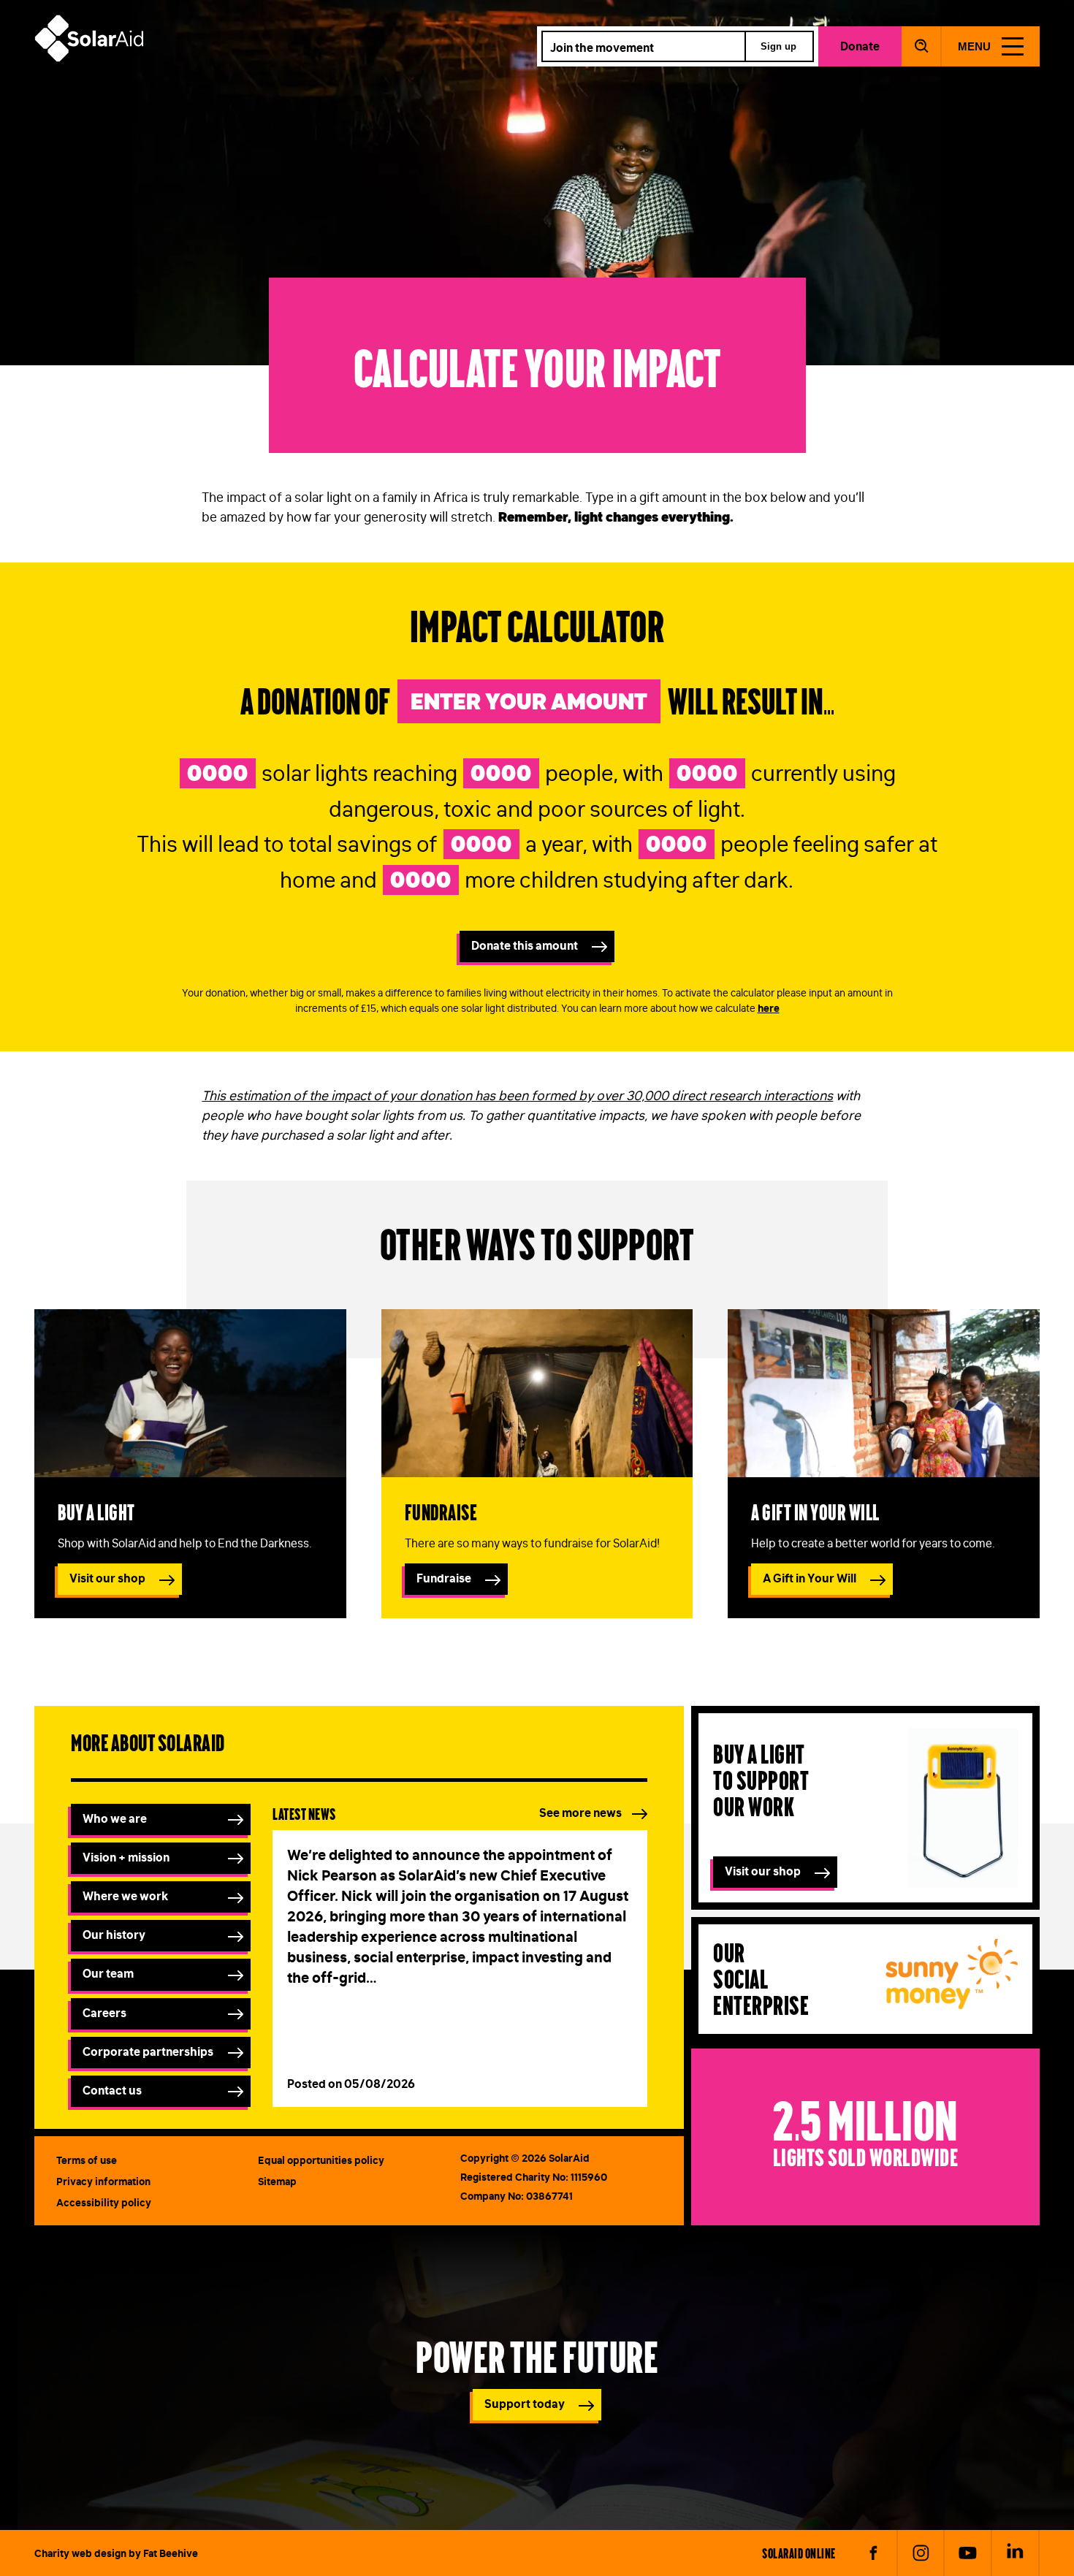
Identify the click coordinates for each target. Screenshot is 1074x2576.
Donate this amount (525, 945)
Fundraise (441, 1511)
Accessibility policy (104, 2203)
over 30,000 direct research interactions (715, 1096)
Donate (860, 46)
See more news (580, 1813)
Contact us (112, 2090)
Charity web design (80, 2553)
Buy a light (96, 1511)
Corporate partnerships (148, 2051)
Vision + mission (126, 1857)
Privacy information (103, 2181)
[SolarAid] (89, 58)
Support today (525, 2404)
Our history (114, 1935)
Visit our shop (107, 1578)
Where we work (125, 1896)
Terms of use (87, 2160)
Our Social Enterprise (761, 1978)
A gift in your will (815, 1511)
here (769, 1008)
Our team (108, 1973)
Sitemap (277, 2181)
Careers (104, 2013)
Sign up (778, 46)
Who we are (115, 1818)
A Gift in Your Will (810, 1578)
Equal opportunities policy (321, 2160)
